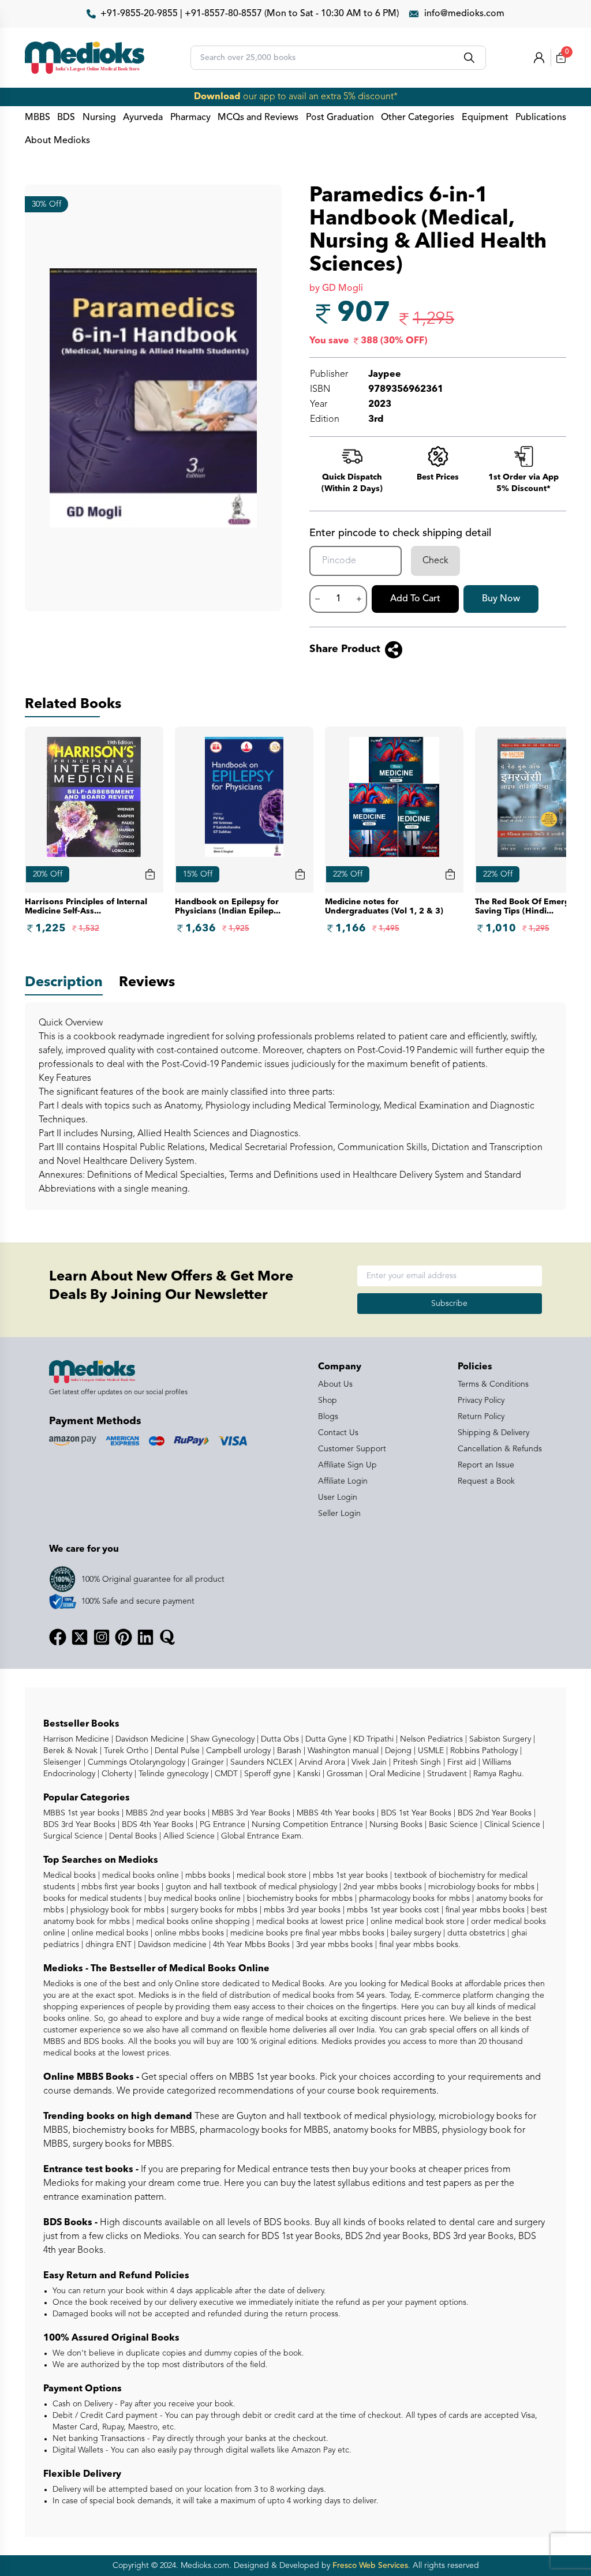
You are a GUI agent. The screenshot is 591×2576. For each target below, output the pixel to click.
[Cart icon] (150, 874)
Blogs (328, 1417)
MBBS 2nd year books (164, 1813)
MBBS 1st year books (83, 1813)
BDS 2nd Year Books (493, 1813)
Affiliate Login (343, 1481)
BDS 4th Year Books (156, 1825)
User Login (338, 1497)
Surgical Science (73, 1836)
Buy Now (501, 599)
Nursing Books (395, 1825)
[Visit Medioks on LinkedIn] (145, 1637)
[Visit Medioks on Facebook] (58, 1637)
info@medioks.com (464, 14)
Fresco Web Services (370, 2566)
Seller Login (339, 1514)
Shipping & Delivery (493, 1433)
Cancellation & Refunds (500, 1449)
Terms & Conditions (493, 1384)
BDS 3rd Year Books (79, 1825)
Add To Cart (415, 599)
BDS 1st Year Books (415, 1813)
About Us (335, 1384)
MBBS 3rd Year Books (250, 1813)
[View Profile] (539, 58)
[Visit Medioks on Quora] (167, 1637)
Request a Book (486, 1481)
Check (435, 561)
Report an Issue (486, 1465)
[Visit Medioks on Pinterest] (124, 1637)
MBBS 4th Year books (334, 1813)
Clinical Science (511, 1825)
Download (217, 97)
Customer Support (352, 1449)
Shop (328, 1401)
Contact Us (338, 1433)
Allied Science (188, 1836)
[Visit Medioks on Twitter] (80, 1637)
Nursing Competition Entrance (306, 1825)
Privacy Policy (481, 1401)
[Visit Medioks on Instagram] (102, 1637)
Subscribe (449, 1304)
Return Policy (481, 1417)
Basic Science (452, 1825)
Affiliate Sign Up (347, 1465)
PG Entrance (221, 1825)
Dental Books (132, 1836)
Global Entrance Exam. (261, 1836)
